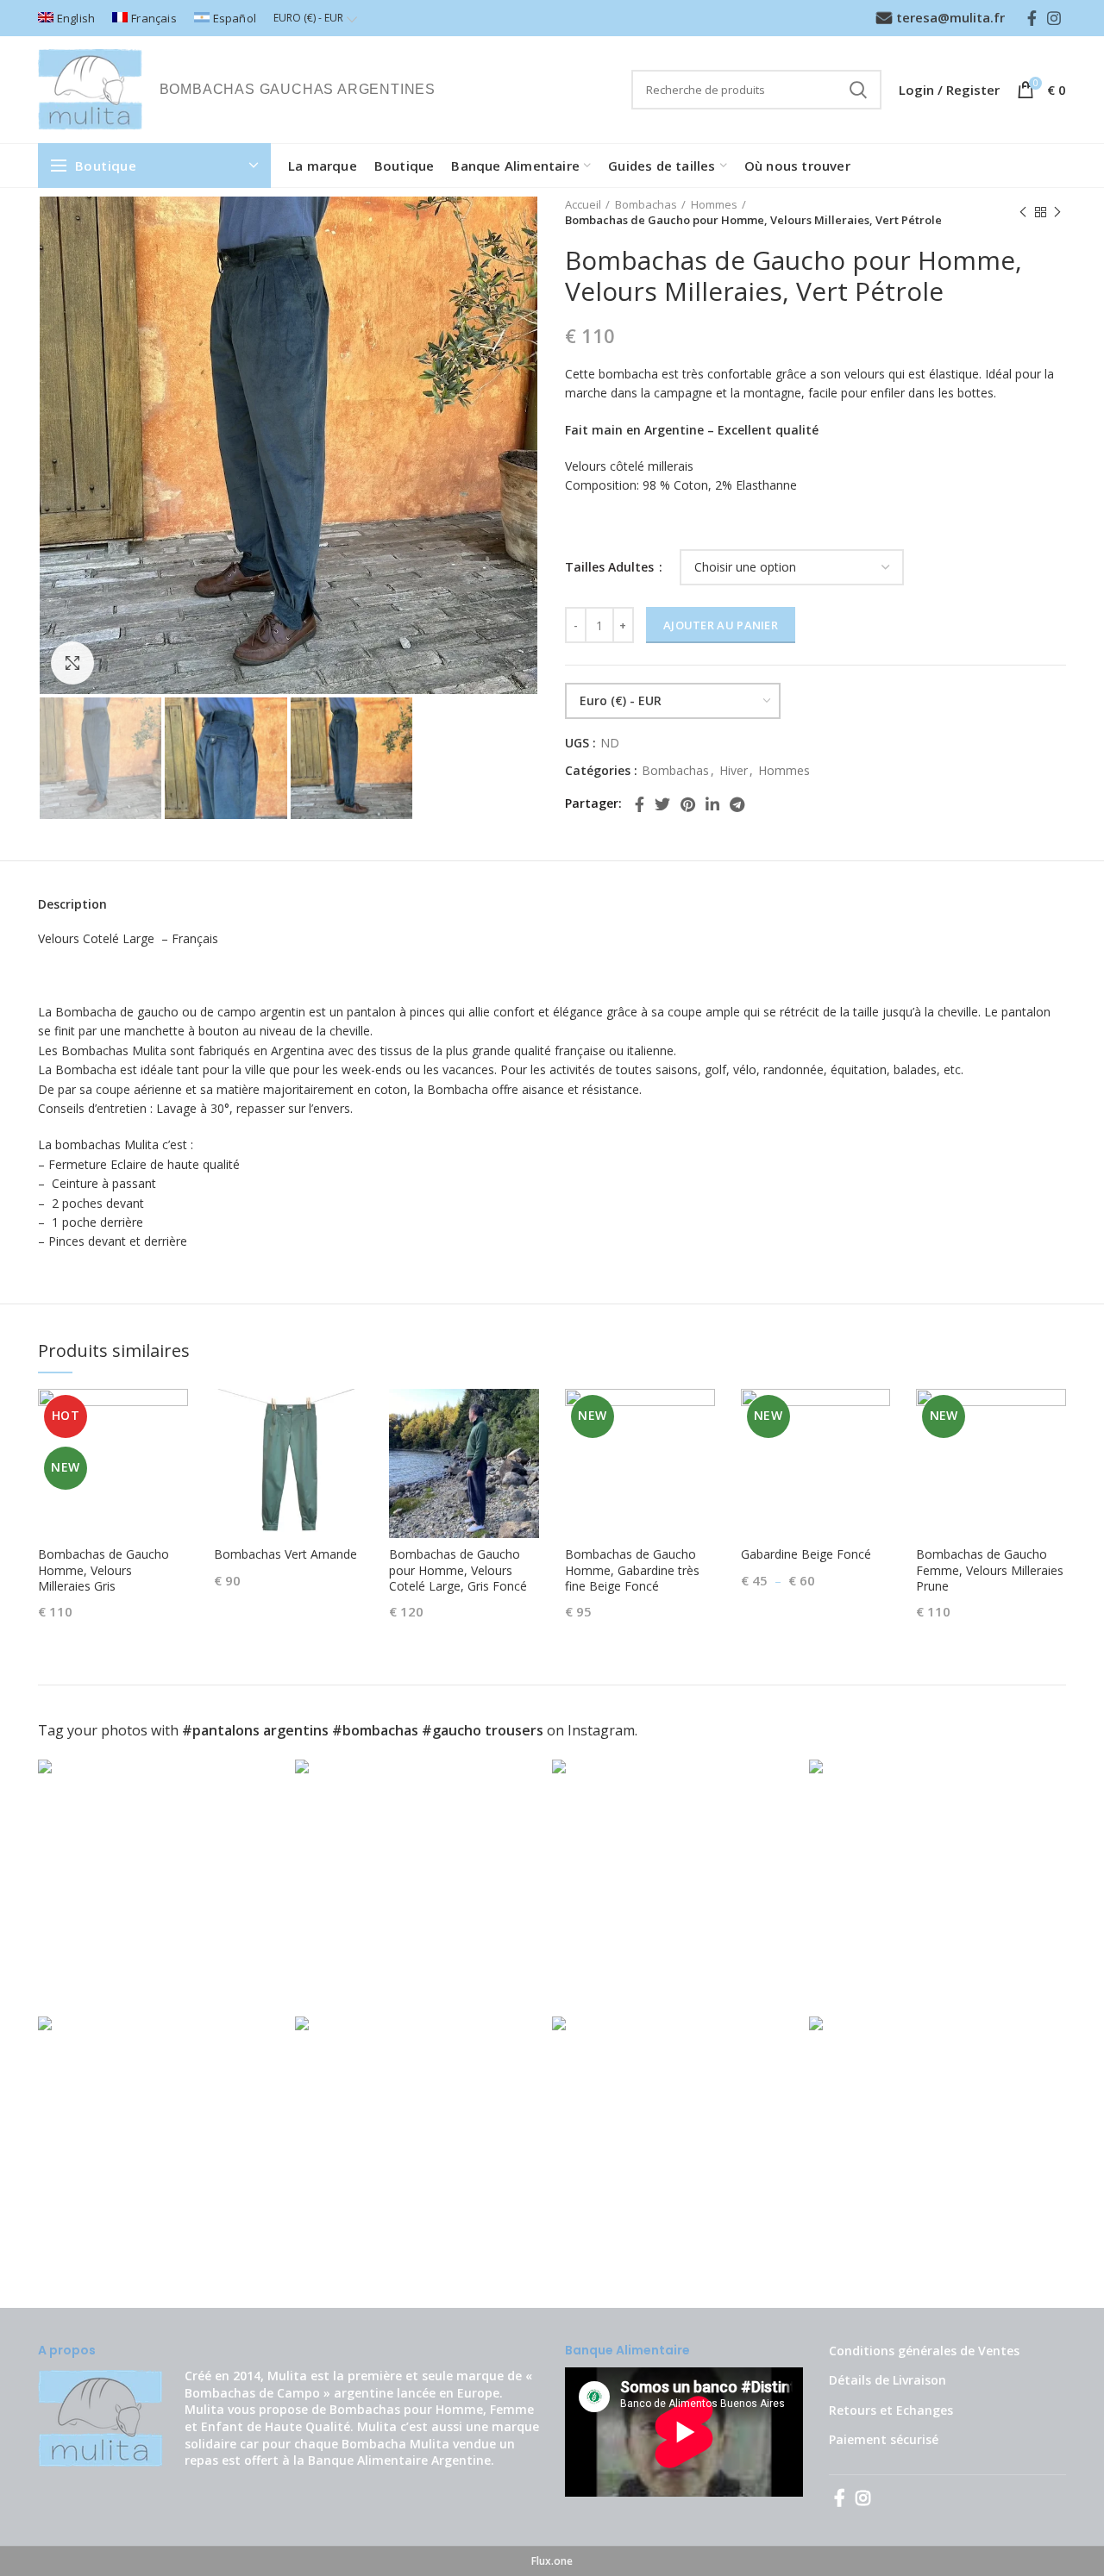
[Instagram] (1054, 18)
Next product (1057, 212)
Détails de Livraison (888, 2380)
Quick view (175, 1417)
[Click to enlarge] (72, 663)
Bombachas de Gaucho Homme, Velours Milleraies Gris (103, 1570)
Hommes (714, 204)
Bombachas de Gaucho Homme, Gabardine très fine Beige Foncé (632, 1570)
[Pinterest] (688, 804)
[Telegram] (737, 804)
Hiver (734, 771)
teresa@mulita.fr (950, 17)
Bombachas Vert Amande (285, 1554)
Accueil (583, 204)
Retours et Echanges (891, 2410)
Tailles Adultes (611, 567)
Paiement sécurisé (884, 2439)
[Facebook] (1032, 18)
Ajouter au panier (721, 625)
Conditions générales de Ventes (924, 2351)
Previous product (1023, 212)
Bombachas (646, 204)
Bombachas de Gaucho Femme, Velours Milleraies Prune (990, 1570)
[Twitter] (662, 804)
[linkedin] (712, 804)
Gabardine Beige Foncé (806, 1554)
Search (858, 90)
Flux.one (552, 2561)
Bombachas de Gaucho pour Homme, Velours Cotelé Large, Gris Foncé (458, 1570)
